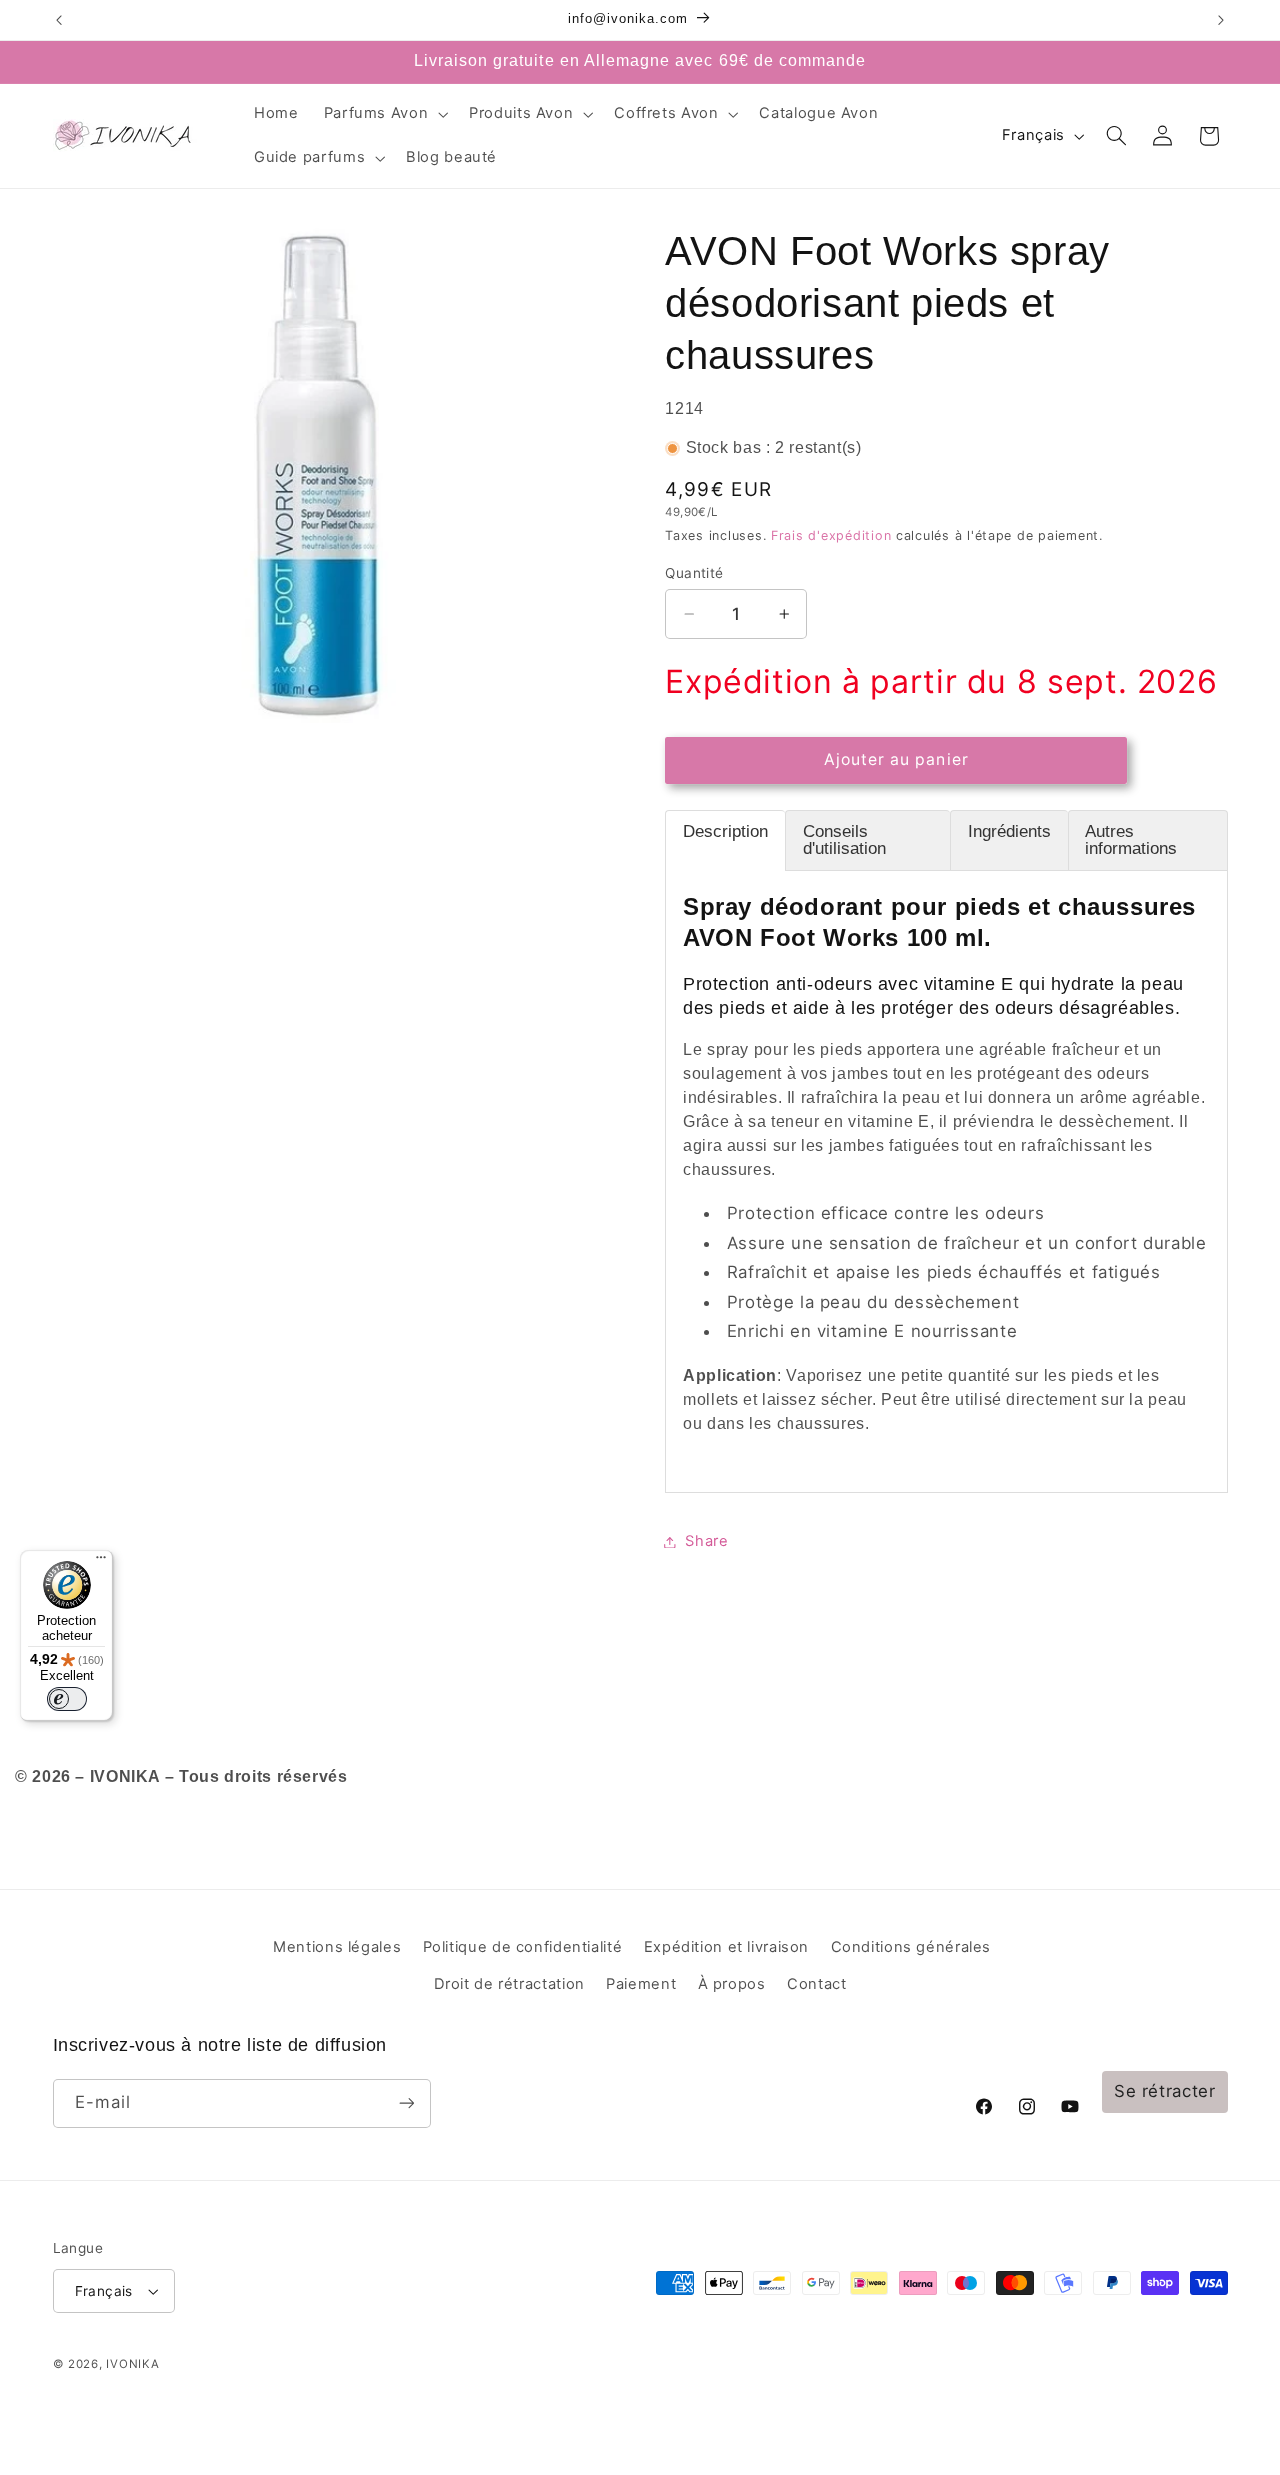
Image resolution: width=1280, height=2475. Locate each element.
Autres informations (1131, 840)
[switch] (67, 1699)
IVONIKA (132, 2364)
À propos (732, 1984)
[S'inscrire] (406, 2103)
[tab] (725, 840)
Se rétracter (1165, 2091)
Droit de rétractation (509, 1984)
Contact (816, 1984)
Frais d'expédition (831, 535)
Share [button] (706, 1541)
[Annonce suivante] (1221, 20)
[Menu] (101, 1562)
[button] (384, 114)
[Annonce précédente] (59, 20)
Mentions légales (337, 1947)
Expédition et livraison (727, 1947)
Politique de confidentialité (523, 1947)
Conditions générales (911, 1947)
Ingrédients (1009, 831)
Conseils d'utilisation (844, 840)
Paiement (641, 1984)
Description (725, 831)
